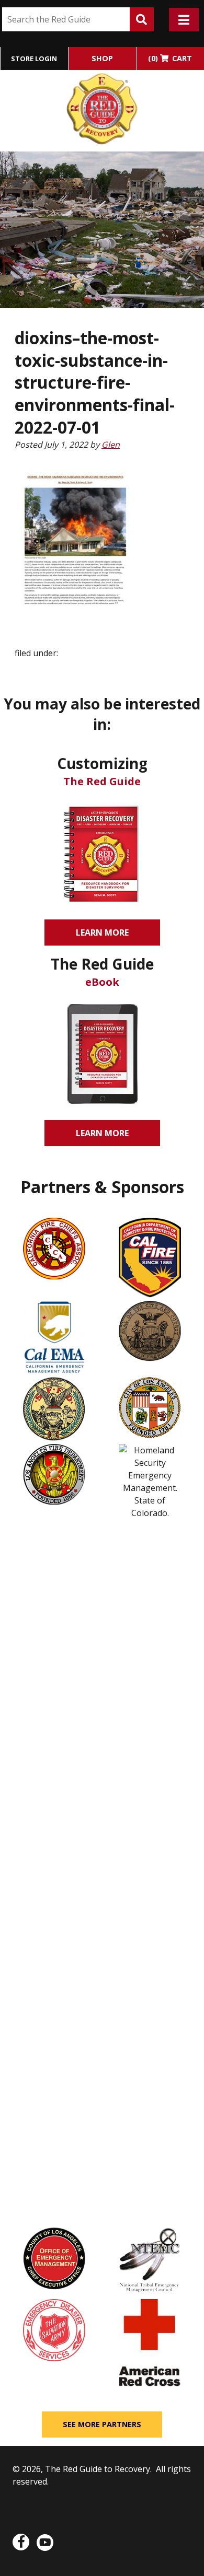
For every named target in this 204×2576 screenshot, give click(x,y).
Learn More (106, 936)
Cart (170, 58)
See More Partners (102, 2424)
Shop (102, 58)
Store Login (34, 59)
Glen (111, 445)
